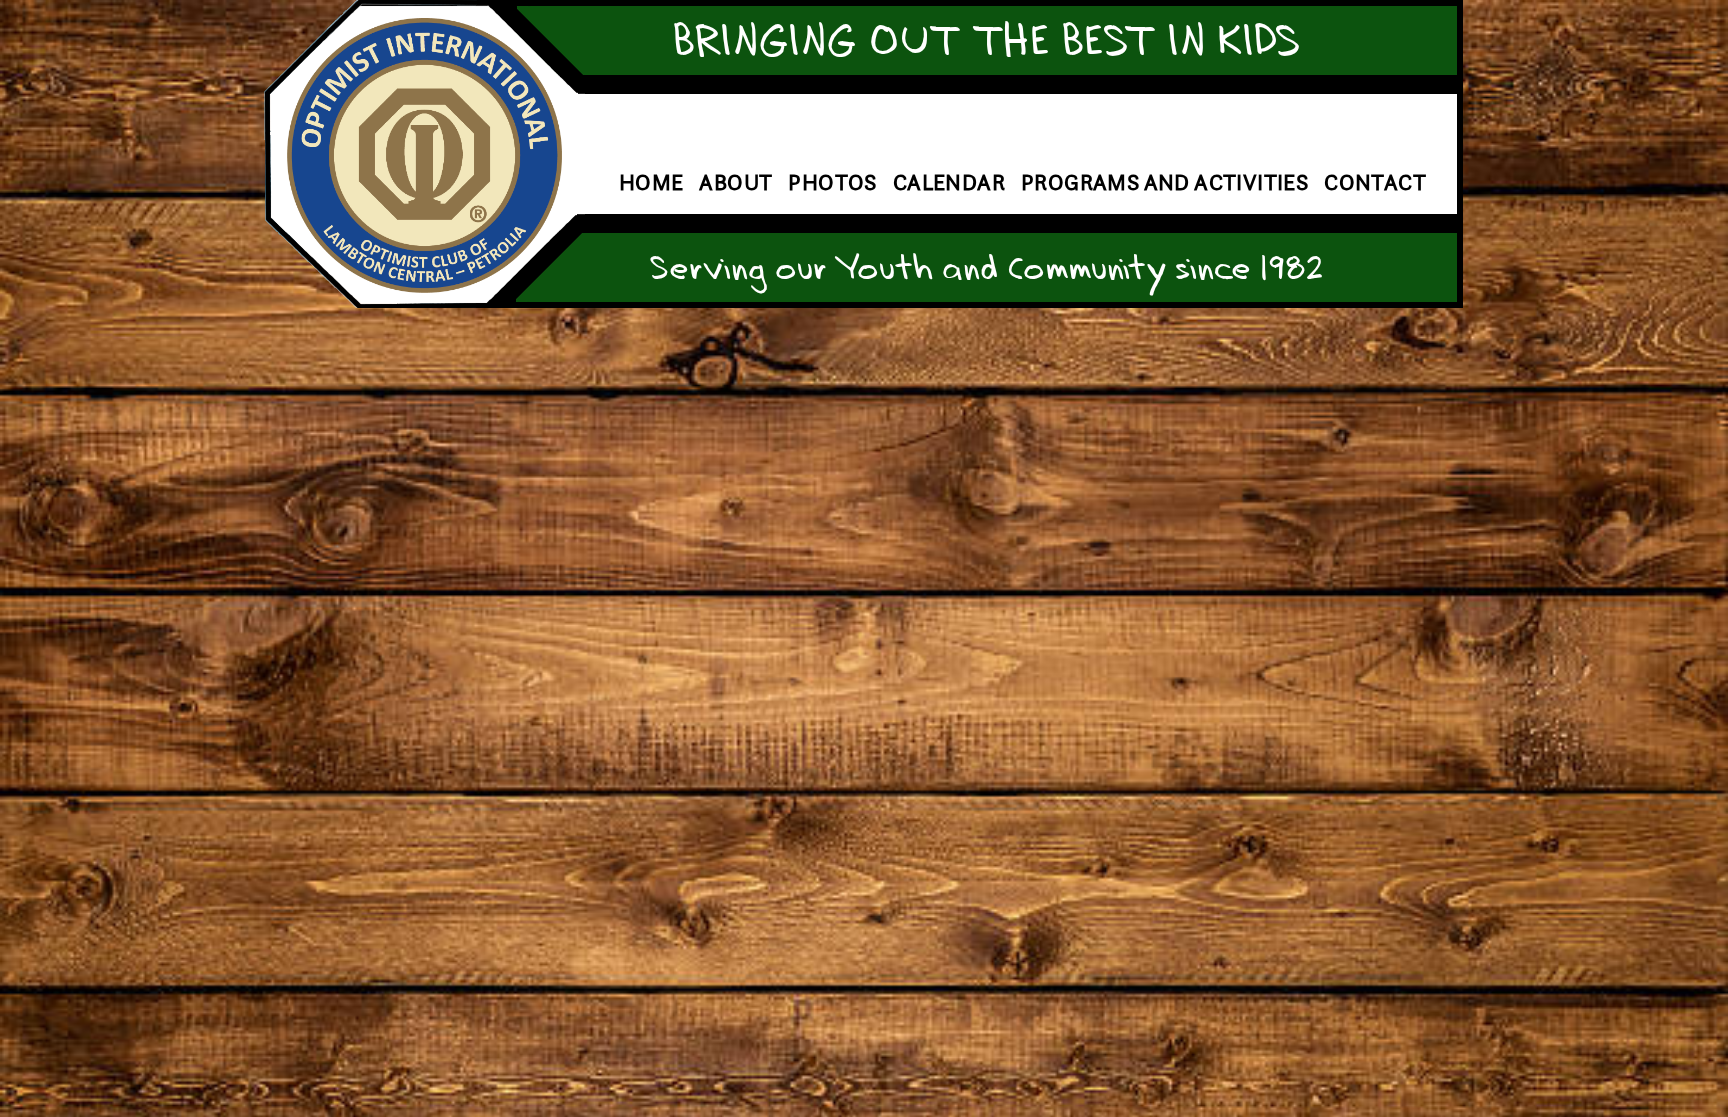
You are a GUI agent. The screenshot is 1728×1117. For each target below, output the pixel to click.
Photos (832, 182)
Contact (1375, 182)
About (735, 182)
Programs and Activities (1164, 182)
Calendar (949, 182)
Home (651, 182)
